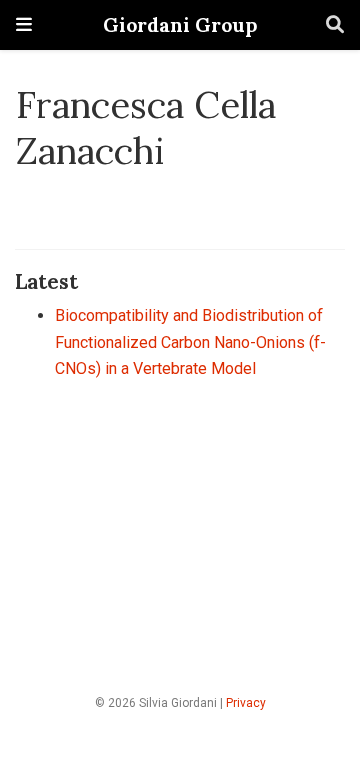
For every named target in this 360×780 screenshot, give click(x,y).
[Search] (335, 25)
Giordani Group (180, 24)
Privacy (246, 703)
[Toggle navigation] (24, 24)
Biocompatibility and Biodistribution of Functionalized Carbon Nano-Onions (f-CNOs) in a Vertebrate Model (190, 342)
